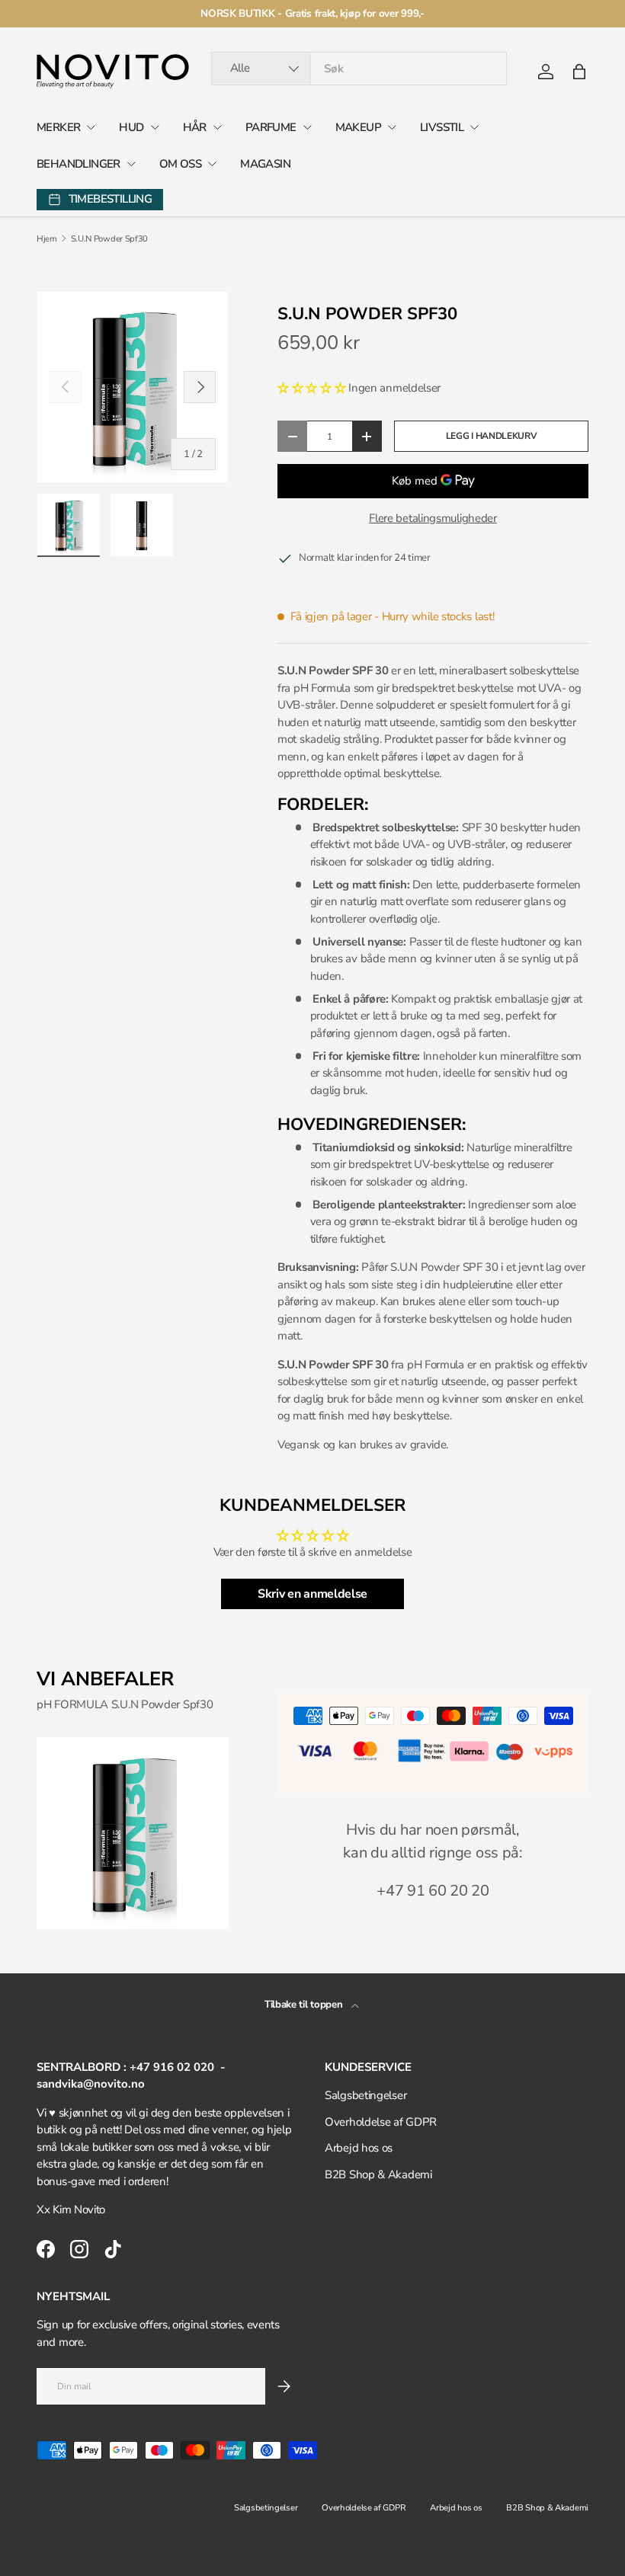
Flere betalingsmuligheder (433, 518)
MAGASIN (265, 164)
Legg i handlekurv (492, 436)
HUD (131, 127)
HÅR (195, 127)
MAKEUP (358, 127)
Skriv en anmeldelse (312, 1594)
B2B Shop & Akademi (378, 2174)
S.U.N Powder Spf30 (110, 239)
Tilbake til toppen (305, 2005)
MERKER (58, 127)
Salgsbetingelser (365, 2095)
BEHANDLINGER (79, 164)
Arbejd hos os (359, 2148)
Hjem (47, 239)
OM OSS (180, 164)
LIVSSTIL (442, 127)
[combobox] (359, 69)
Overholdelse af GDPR (381, 2122)
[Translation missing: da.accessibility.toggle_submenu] (91, 127)
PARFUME (271, 127)
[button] (579, 72)
